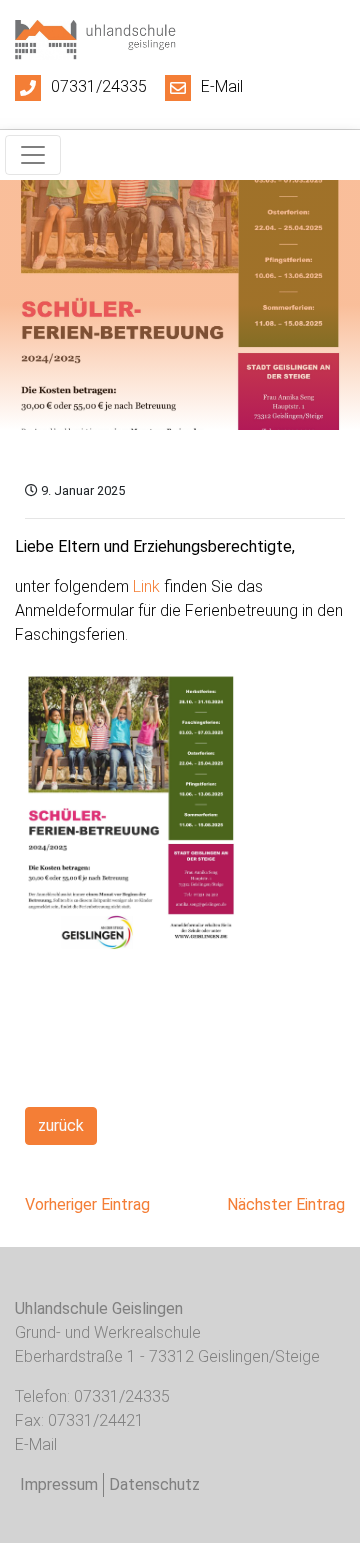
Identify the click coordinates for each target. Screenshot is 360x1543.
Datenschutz (154, 1484)
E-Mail (222, 86)
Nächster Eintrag (286, 1204)
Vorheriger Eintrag (87, 1204)
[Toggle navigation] (33, 155)
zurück (61, 1125)
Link (146, 586)
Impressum (59, 1484)
